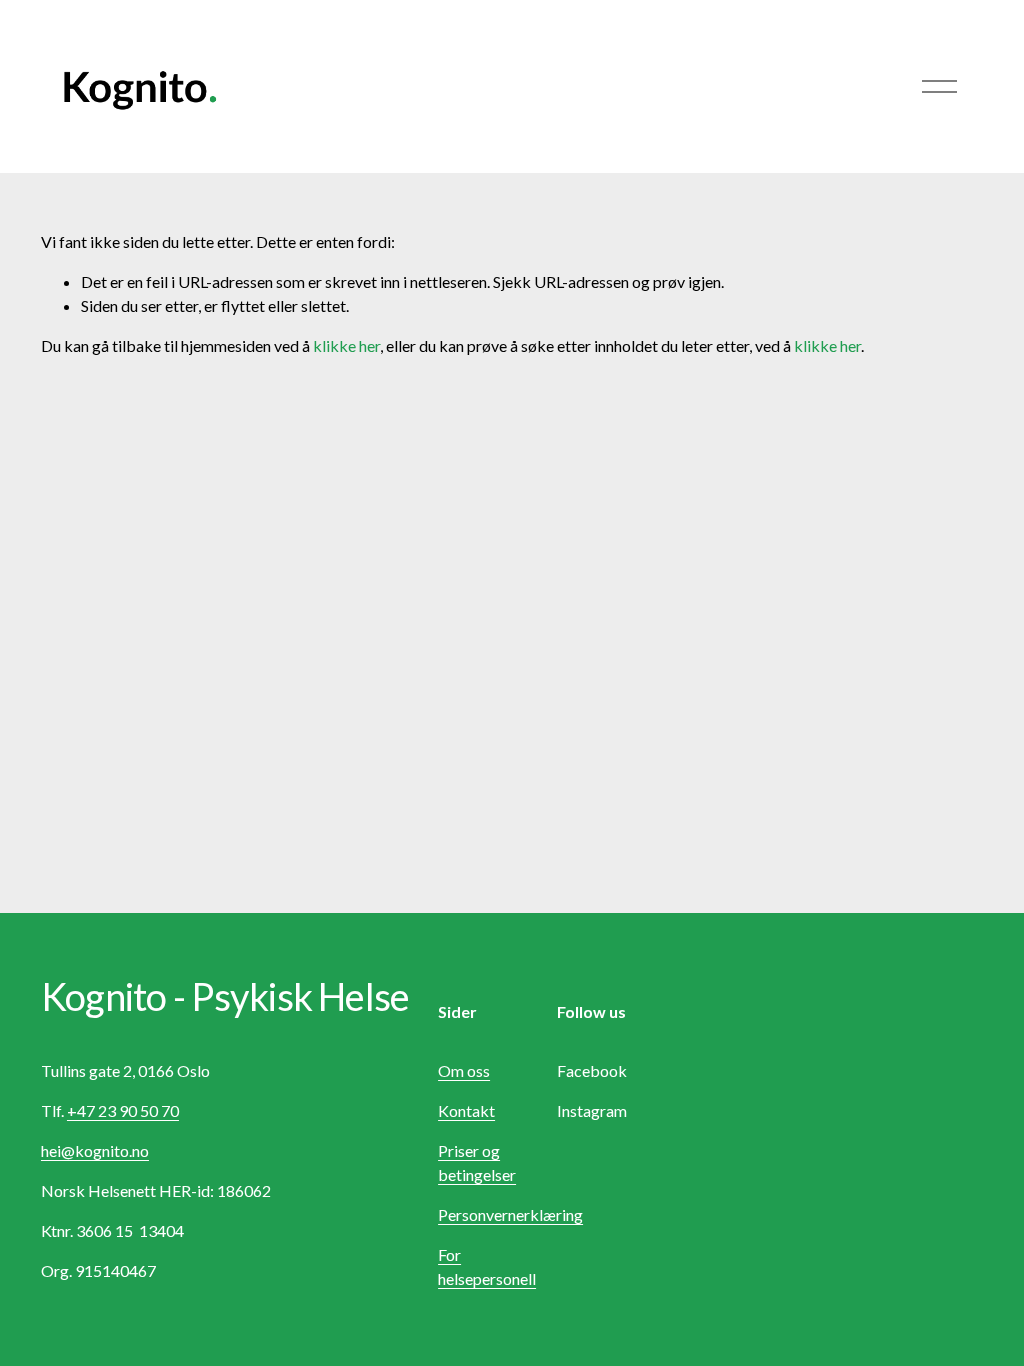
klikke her (346, 345)
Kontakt (466, 1110)
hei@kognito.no (95, 1150)
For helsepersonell (487, 1266)
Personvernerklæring (510, 1214)
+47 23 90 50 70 (123, 1110)
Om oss (464, 1070)
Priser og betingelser (477, 1162)
